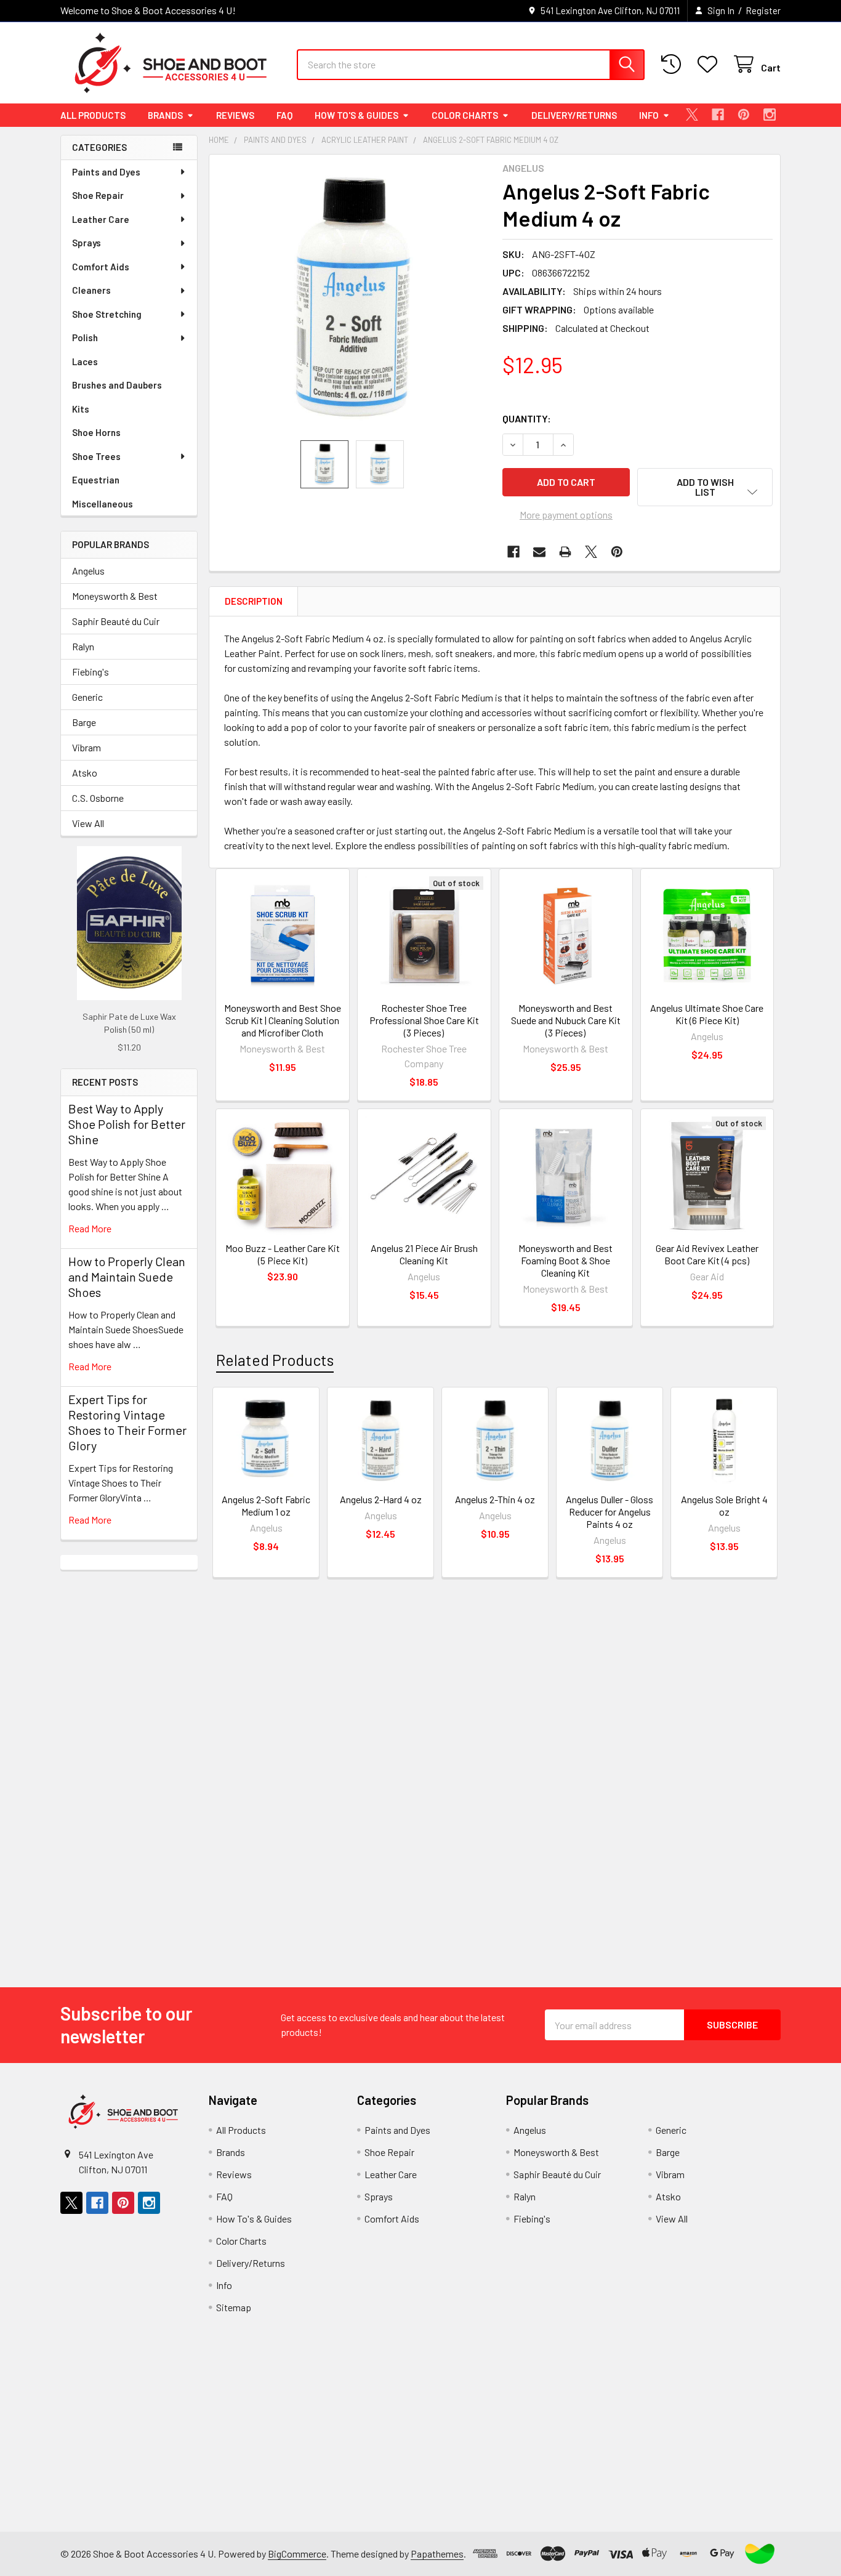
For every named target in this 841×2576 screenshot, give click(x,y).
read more (90, 1228)
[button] (705, 487)
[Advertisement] (129, 1754)
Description (254, 601)
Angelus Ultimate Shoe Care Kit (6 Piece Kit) (707, 1014)
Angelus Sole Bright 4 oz (724, 1505)
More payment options (566, 515)
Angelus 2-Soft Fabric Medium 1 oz (266, 1505)
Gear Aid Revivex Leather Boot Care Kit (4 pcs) (707, 1254)
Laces (85, 361)
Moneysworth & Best (115, 596)
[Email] (539, 552)
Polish (85, 337)
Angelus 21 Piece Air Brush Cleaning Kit (424, 1254)
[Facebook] (718, 115)
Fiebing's (91, 672)
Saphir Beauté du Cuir (116, 621)
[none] (352, 297)
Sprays (87, 243)
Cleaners (91, 290)
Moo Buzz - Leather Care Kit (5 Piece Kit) (283, 1254)
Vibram (87, 747)
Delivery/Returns (574, 115)
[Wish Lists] (710, 64)
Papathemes (437, 2554)
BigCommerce (297, 2554)
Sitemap (234, 2307)
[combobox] (471, 65)
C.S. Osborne (98, 798)
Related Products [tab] (275, 1360)
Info (649, 115)
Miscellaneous (103, 504)
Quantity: (527, 418)
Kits (81, 409)
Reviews (235, 115)
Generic (87, 697)
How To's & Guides (356, 115)
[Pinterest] (744, 115)
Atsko (85, 773)
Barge (84, 722)
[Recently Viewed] (674, 64)
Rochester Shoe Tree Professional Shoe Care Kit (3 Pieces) (424, 1020)
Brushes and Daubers (117, 385)
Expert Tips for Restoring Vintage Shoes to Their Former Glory (127, 1422)
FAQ (284, 115)
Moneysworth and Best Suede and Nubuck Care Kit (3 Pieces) (566, 1020)
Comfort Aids (101, 267)
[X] (692, 115)
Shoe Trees (96, 456)
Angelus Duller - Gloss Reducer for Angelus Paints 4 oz (610, 1512)
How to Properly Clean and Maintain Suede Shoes (127, 1277)
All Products (93, 115)
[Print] (565, 552)
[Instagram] (770, 115)
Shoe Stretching (107, 314)
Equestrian (96, 480)
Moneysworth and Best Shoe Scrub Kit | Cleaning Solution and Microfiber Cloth (283, 1020)
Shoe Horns (96, 432)
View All (88, 823)
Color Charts (465, 115)
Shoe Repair (98, 195)
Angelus (88, 571)
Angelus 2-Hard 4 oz (381, 1499)
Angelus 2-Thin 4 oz (495, 1499)
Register (763, 10)
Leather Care (101, 219)
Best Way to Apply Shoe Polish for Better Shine (127, 1124)
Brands (165, 115)
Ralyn (83, 646)
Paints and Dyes (106, 172)
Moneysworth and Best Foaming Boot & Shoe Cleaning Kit (565, 1260)
